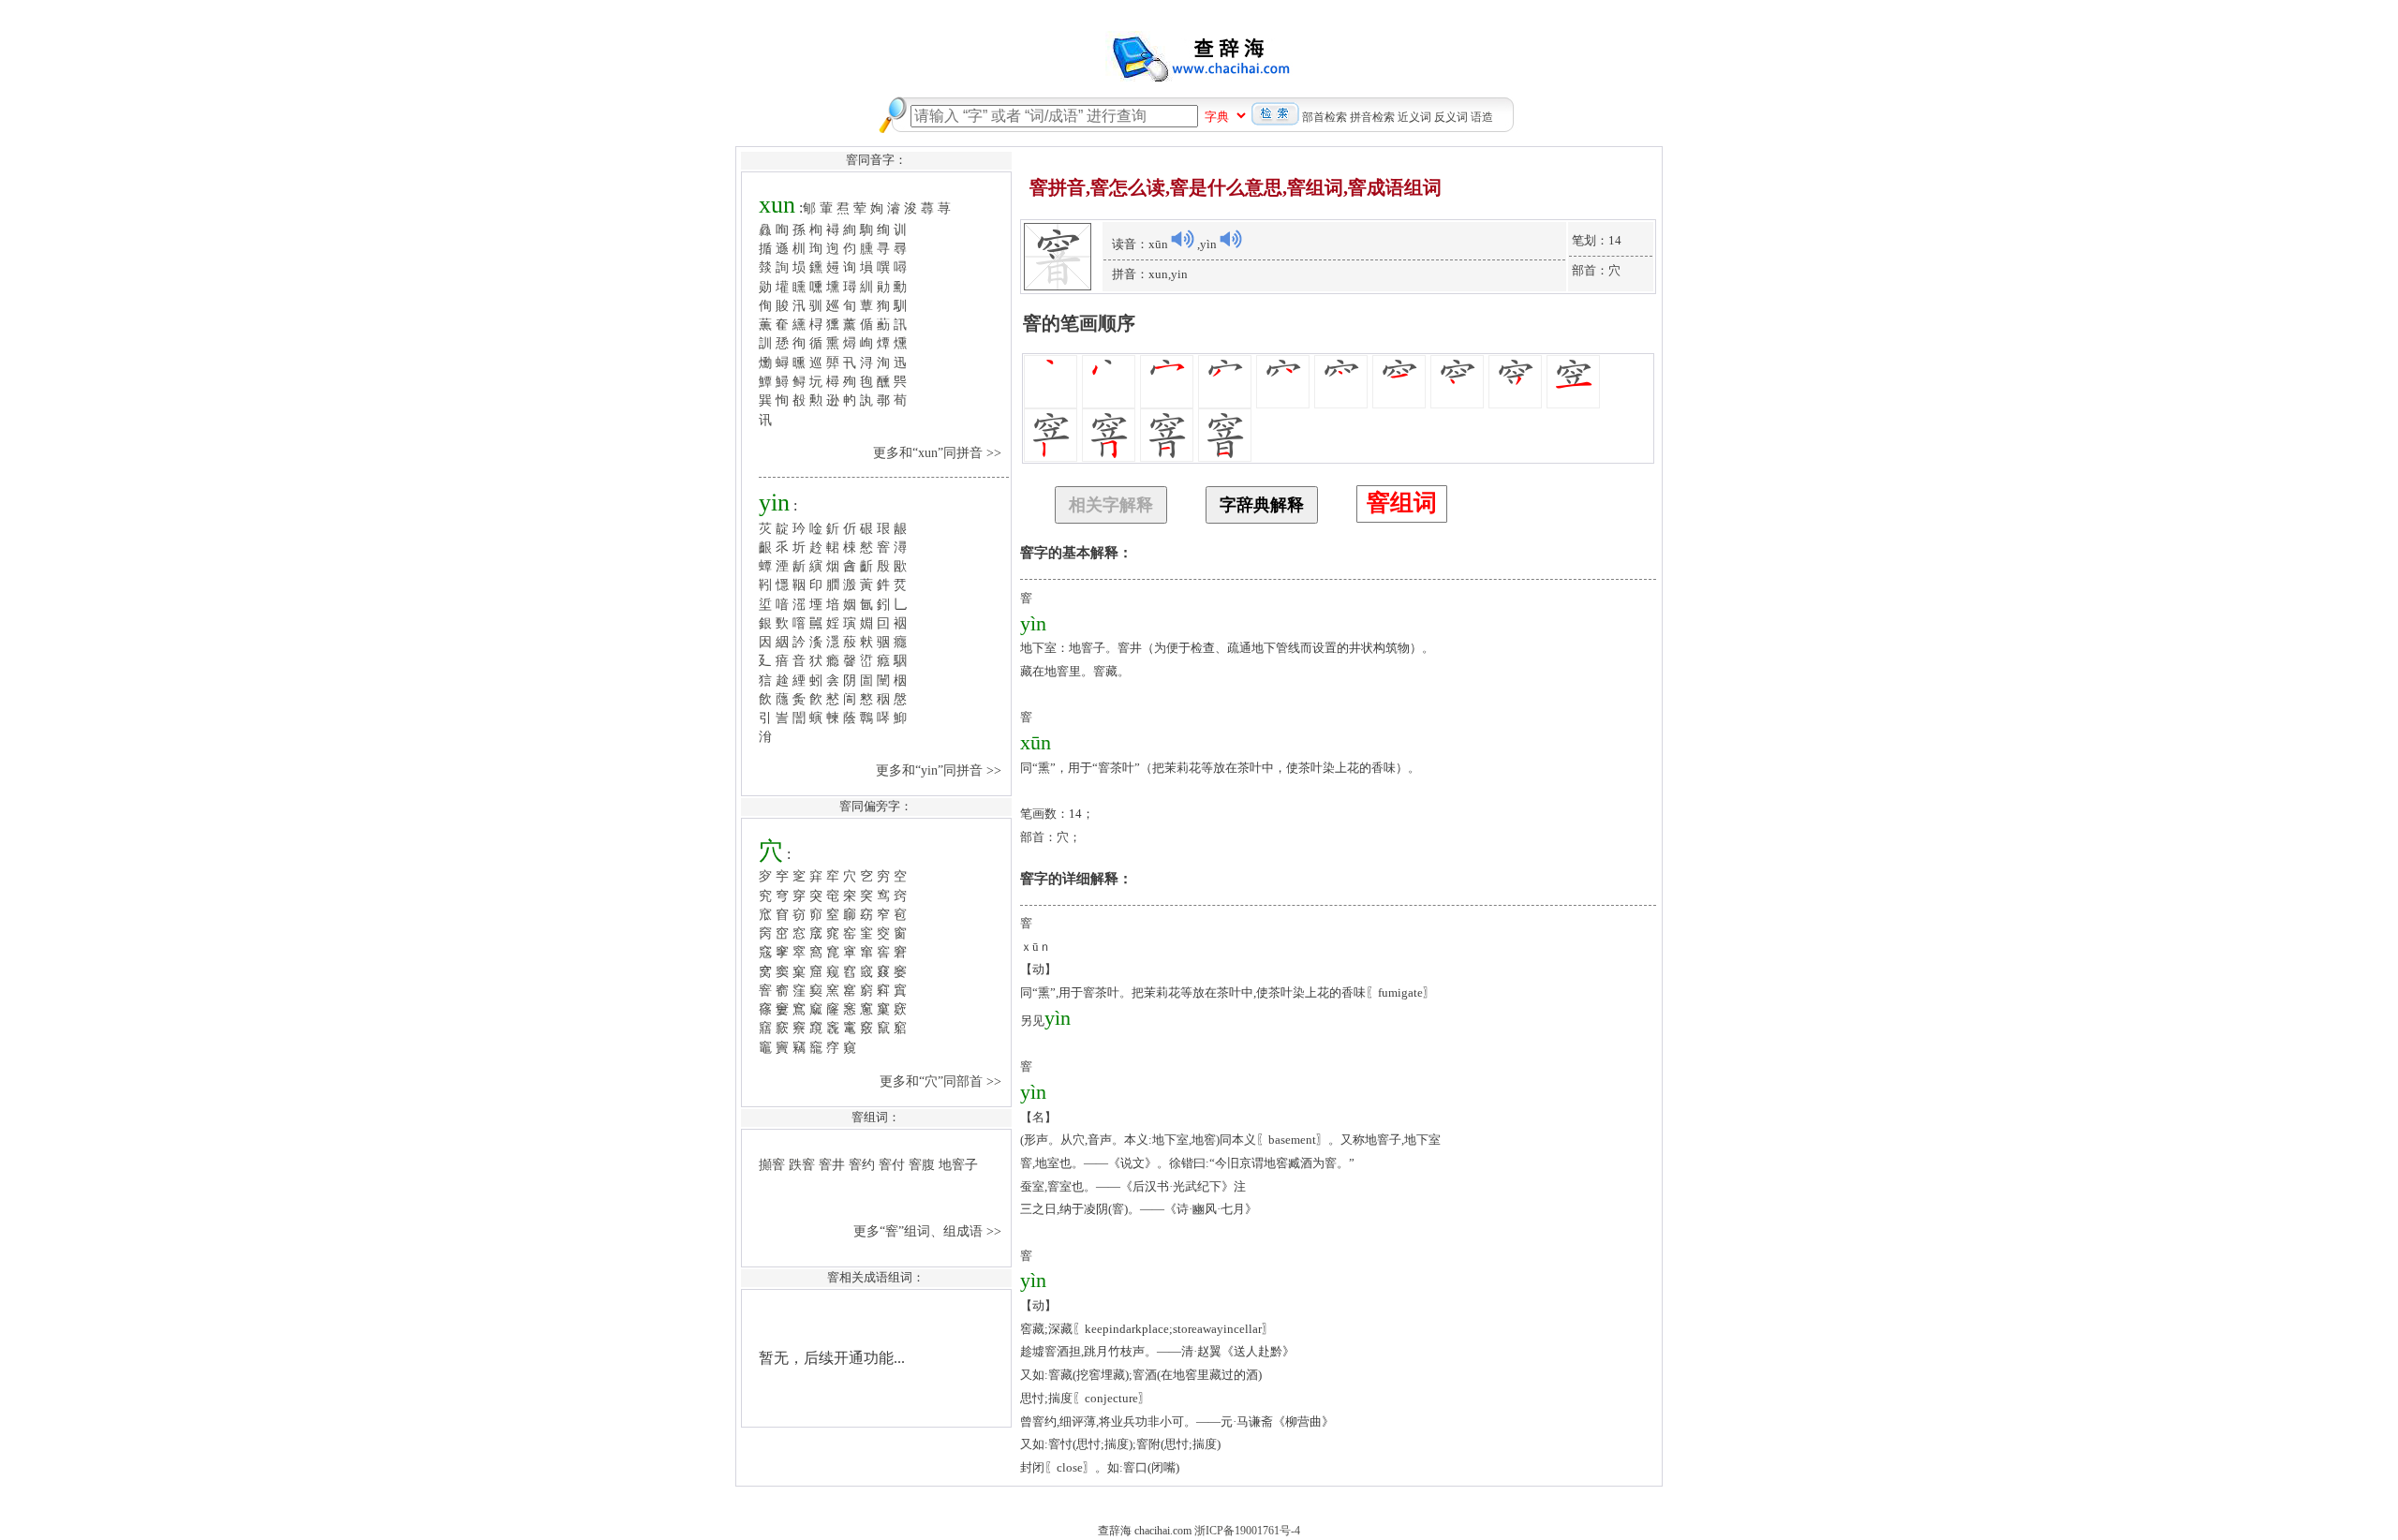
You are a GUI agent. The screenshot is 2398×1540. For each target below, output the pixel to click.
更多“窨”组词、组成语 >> (929, 1231)
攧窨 (772, 1164)
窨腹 (922, 1164)
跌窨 (802, 1164)
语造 (1482, 117)
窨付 (892, 1164)
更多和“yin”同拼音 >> (940, 770)
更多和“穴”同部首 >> (942, 1081)
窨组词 (1402, 503)
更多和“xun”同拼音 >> (939, 452)
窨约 (862, 1164)
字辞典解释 (1262, 505)
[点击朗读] (1182, 239)
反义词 (1451, 117)
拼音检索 (1372, 117)
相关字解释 (1111, 505)
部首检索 (1325, 117)
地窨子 (958, 1164)
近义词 (1414, 117)
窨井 (832, 1164)
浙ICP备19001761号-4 (1247, 1531)
